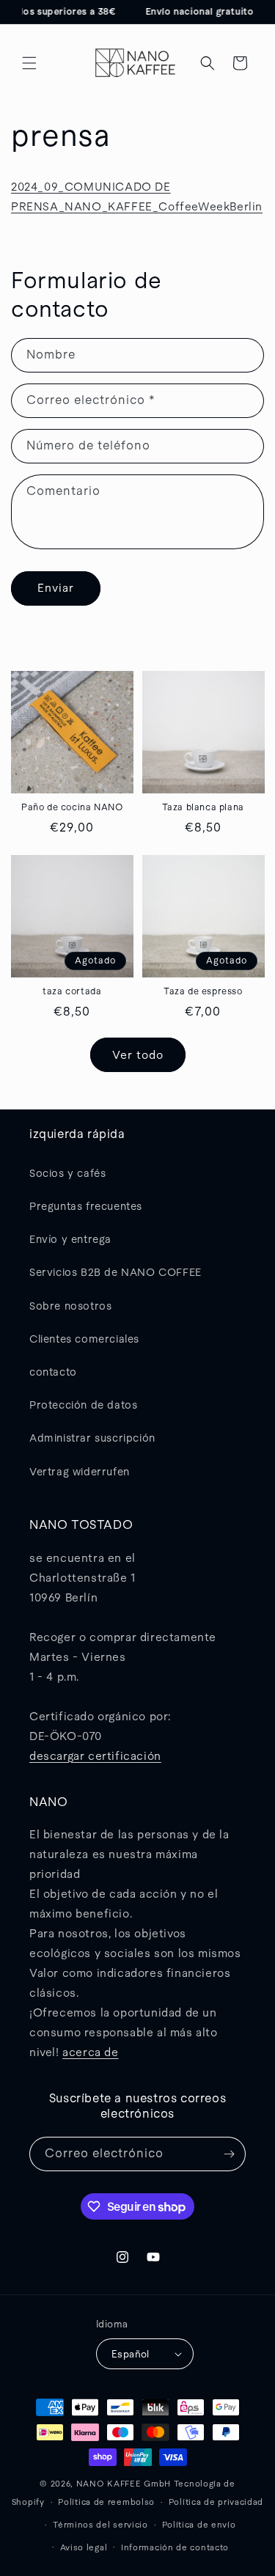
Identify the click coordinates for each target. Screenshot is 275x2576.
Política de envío (199, 2525)
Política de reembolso (106, 2502)
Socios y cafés (67, 1173)
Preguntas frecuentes (86, 1206)
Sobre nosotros (70, 1306)
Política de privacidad (216, 2502)
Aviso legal (84, 2547)
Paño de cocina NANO (72, 807)
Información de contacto (175, 2547)
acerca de (90, 2052)
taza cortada (72, 991)
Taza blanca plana (203, 807)
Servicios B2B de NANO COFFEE (115, 1272)
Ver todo (138, 1055)
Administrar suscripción (92, 1438)
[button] (29, 63)
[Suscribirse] (229, 2154)
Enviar (56, 588)
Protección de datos (83, 1405)
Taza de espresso (203, 991)
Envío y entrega (70, 1239)
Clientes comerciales (84, 1339)
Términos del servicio (100, 2525)
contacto (53, 1372)
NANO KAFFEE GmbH (124, 2484)
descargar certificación (95, 1756)
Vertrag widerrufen (80, 1472)
